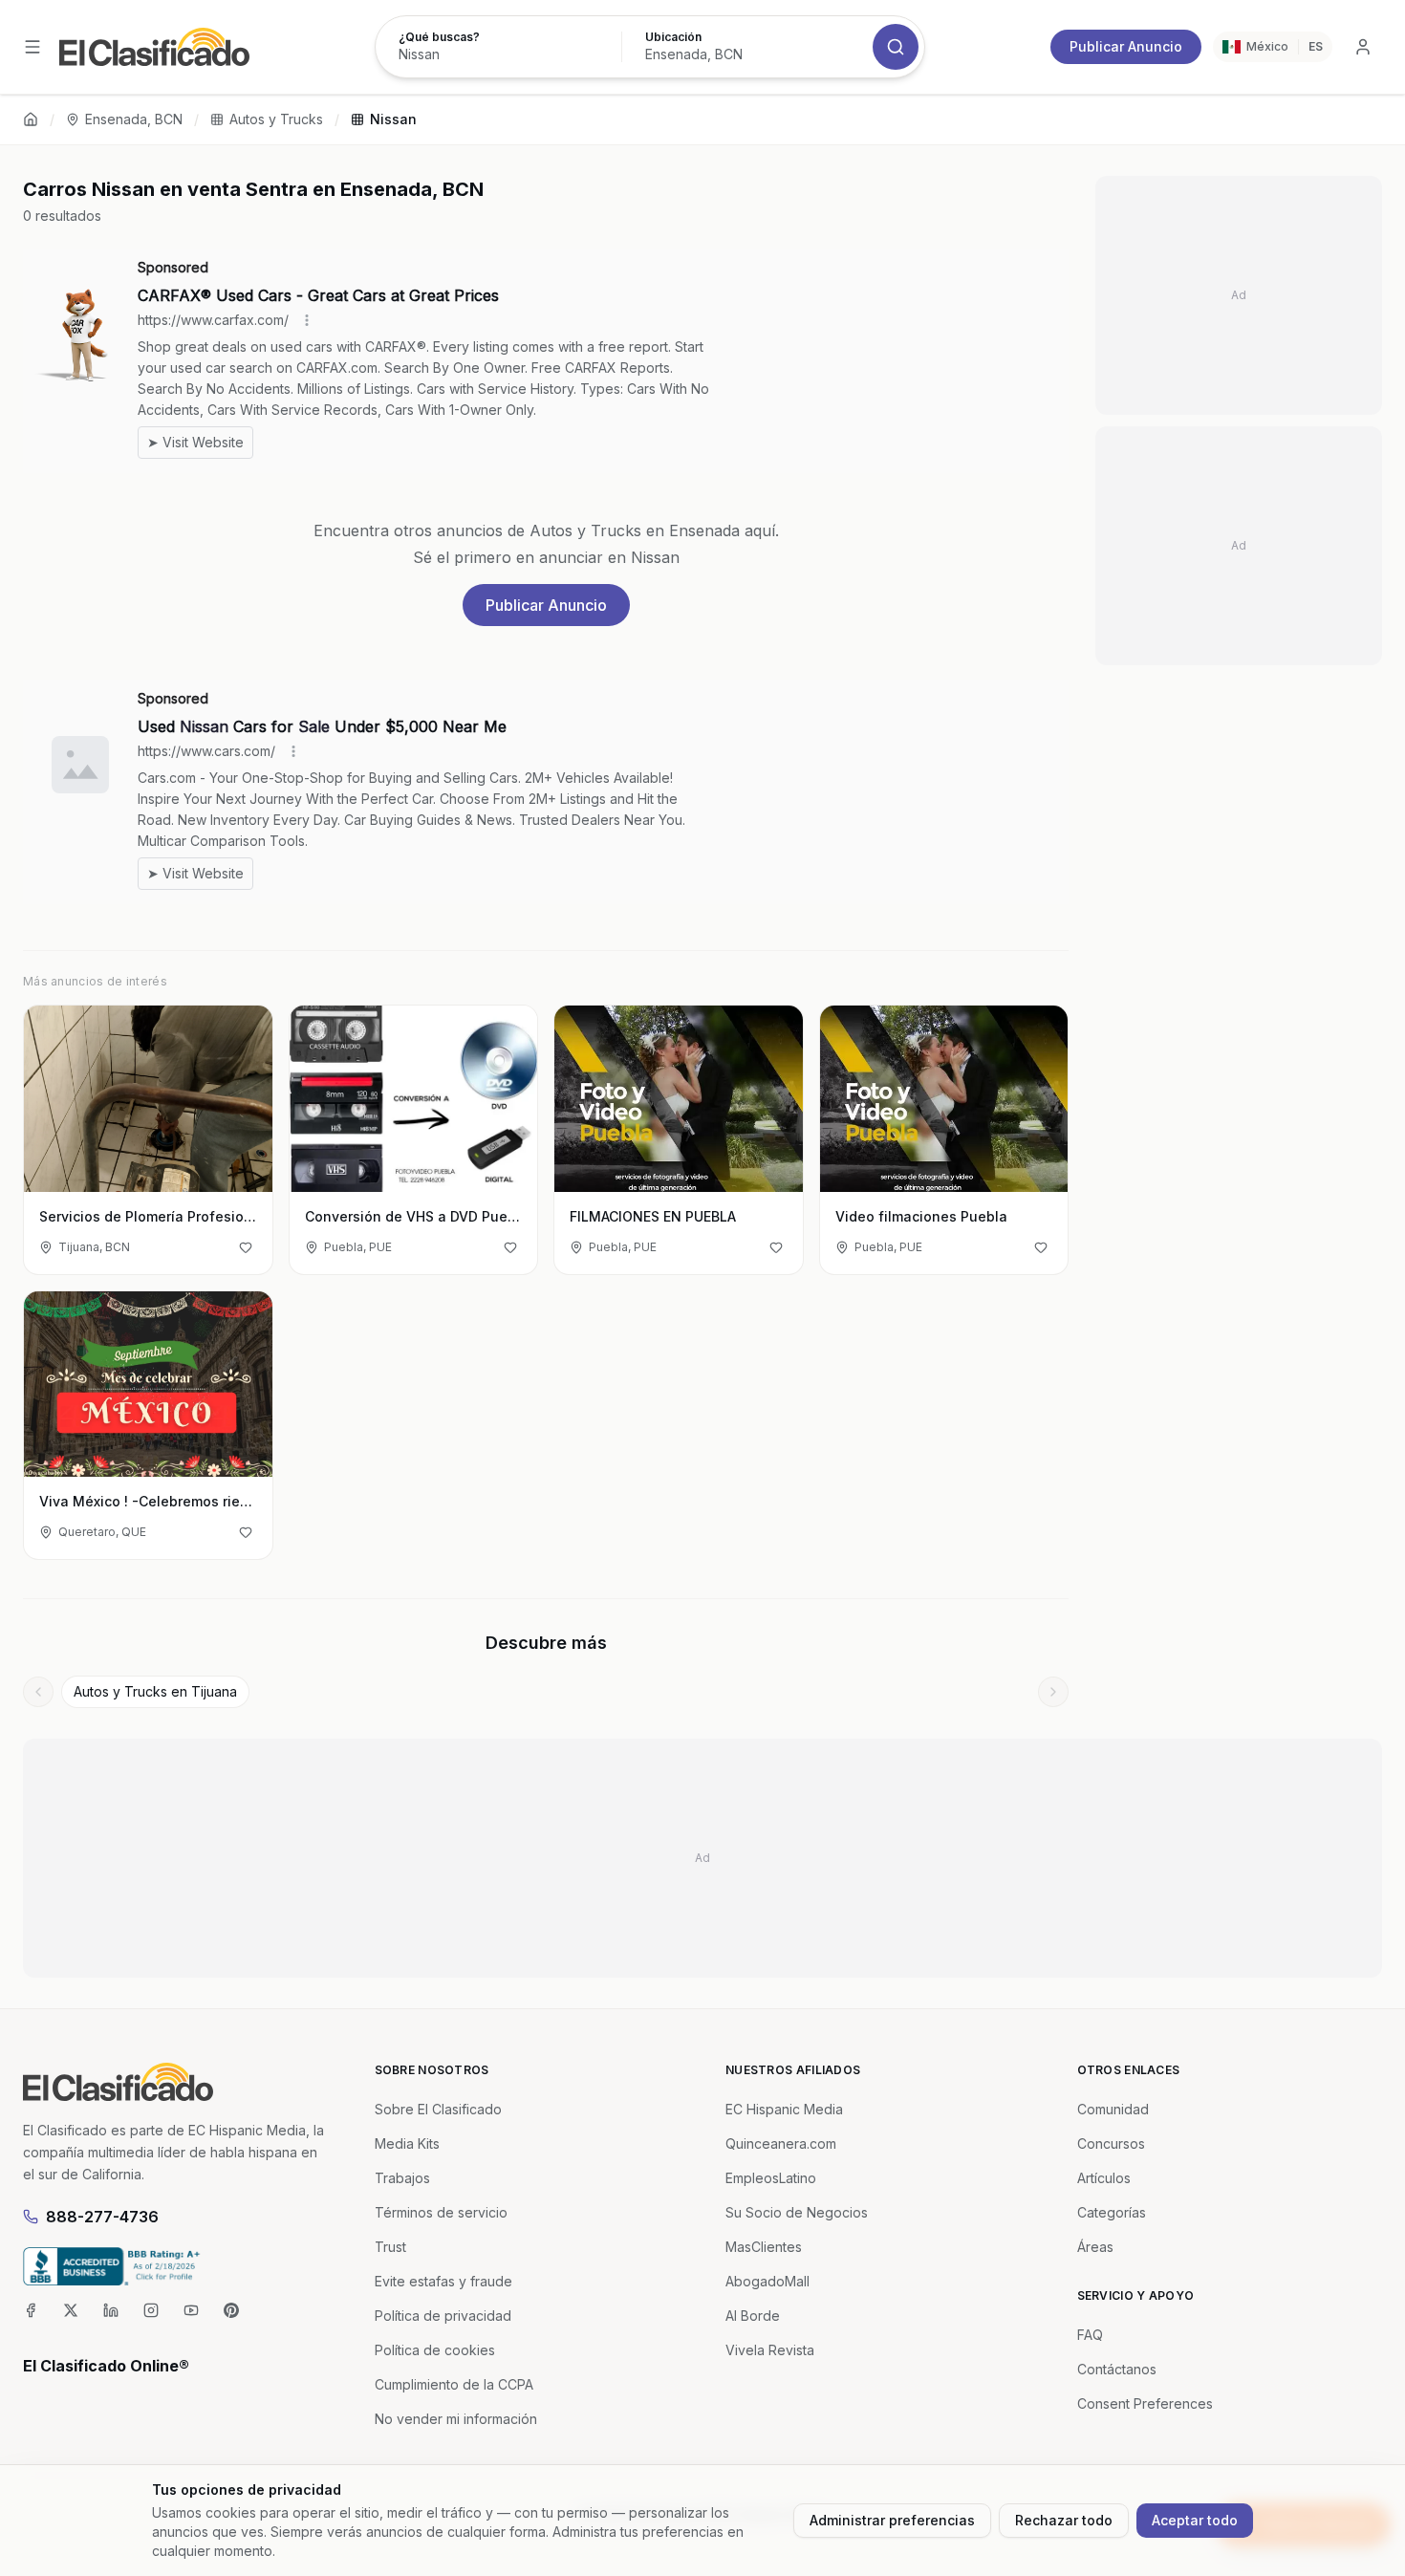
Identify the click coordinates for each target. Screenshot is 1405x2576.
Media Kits (407, 2143)
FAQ (1090, 2335)
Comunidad (1113, 2109)
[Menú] (32, 47)
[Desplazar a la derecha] (1053, 1692)
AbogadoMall (767, 2281)
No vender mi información (456, 2419)
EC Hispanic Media (784, 2109)
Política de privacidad (443, 2316)
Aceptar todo (1195, 2520)
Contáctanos (1117, 2369)
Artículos (1104, 2178)
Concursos (1111, 2143)
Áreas (1095, 2247)
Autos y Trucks (276, 119)
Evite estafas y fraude (443, 2281)
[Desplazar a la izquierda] (38, 1692)
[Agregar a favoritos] (246, 1247)
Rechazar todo (1064, 2520)
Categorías (1112, 2212)
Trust (390, 2247)
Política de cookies (435, 2350)
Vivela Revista (770, 2350)
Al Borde (753, 2316)
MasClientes (764, 2247)
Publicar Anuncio (1126, 46)
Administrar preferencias (892, 2520)
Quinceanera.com (781, 2143)
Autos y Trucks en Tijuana (155, 1691)
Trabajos (402, 2178)
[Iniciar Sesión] (1363, 47)
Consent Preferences (1145, 2403)
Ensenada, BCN (134, 119)
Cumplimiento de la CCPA (454, 2384)
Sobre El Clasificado (438, 2109)
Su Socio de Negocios (797, 2212)
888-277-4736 (102, 2217)
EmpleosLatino (771, 2178)
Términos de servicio (441, 2212)
